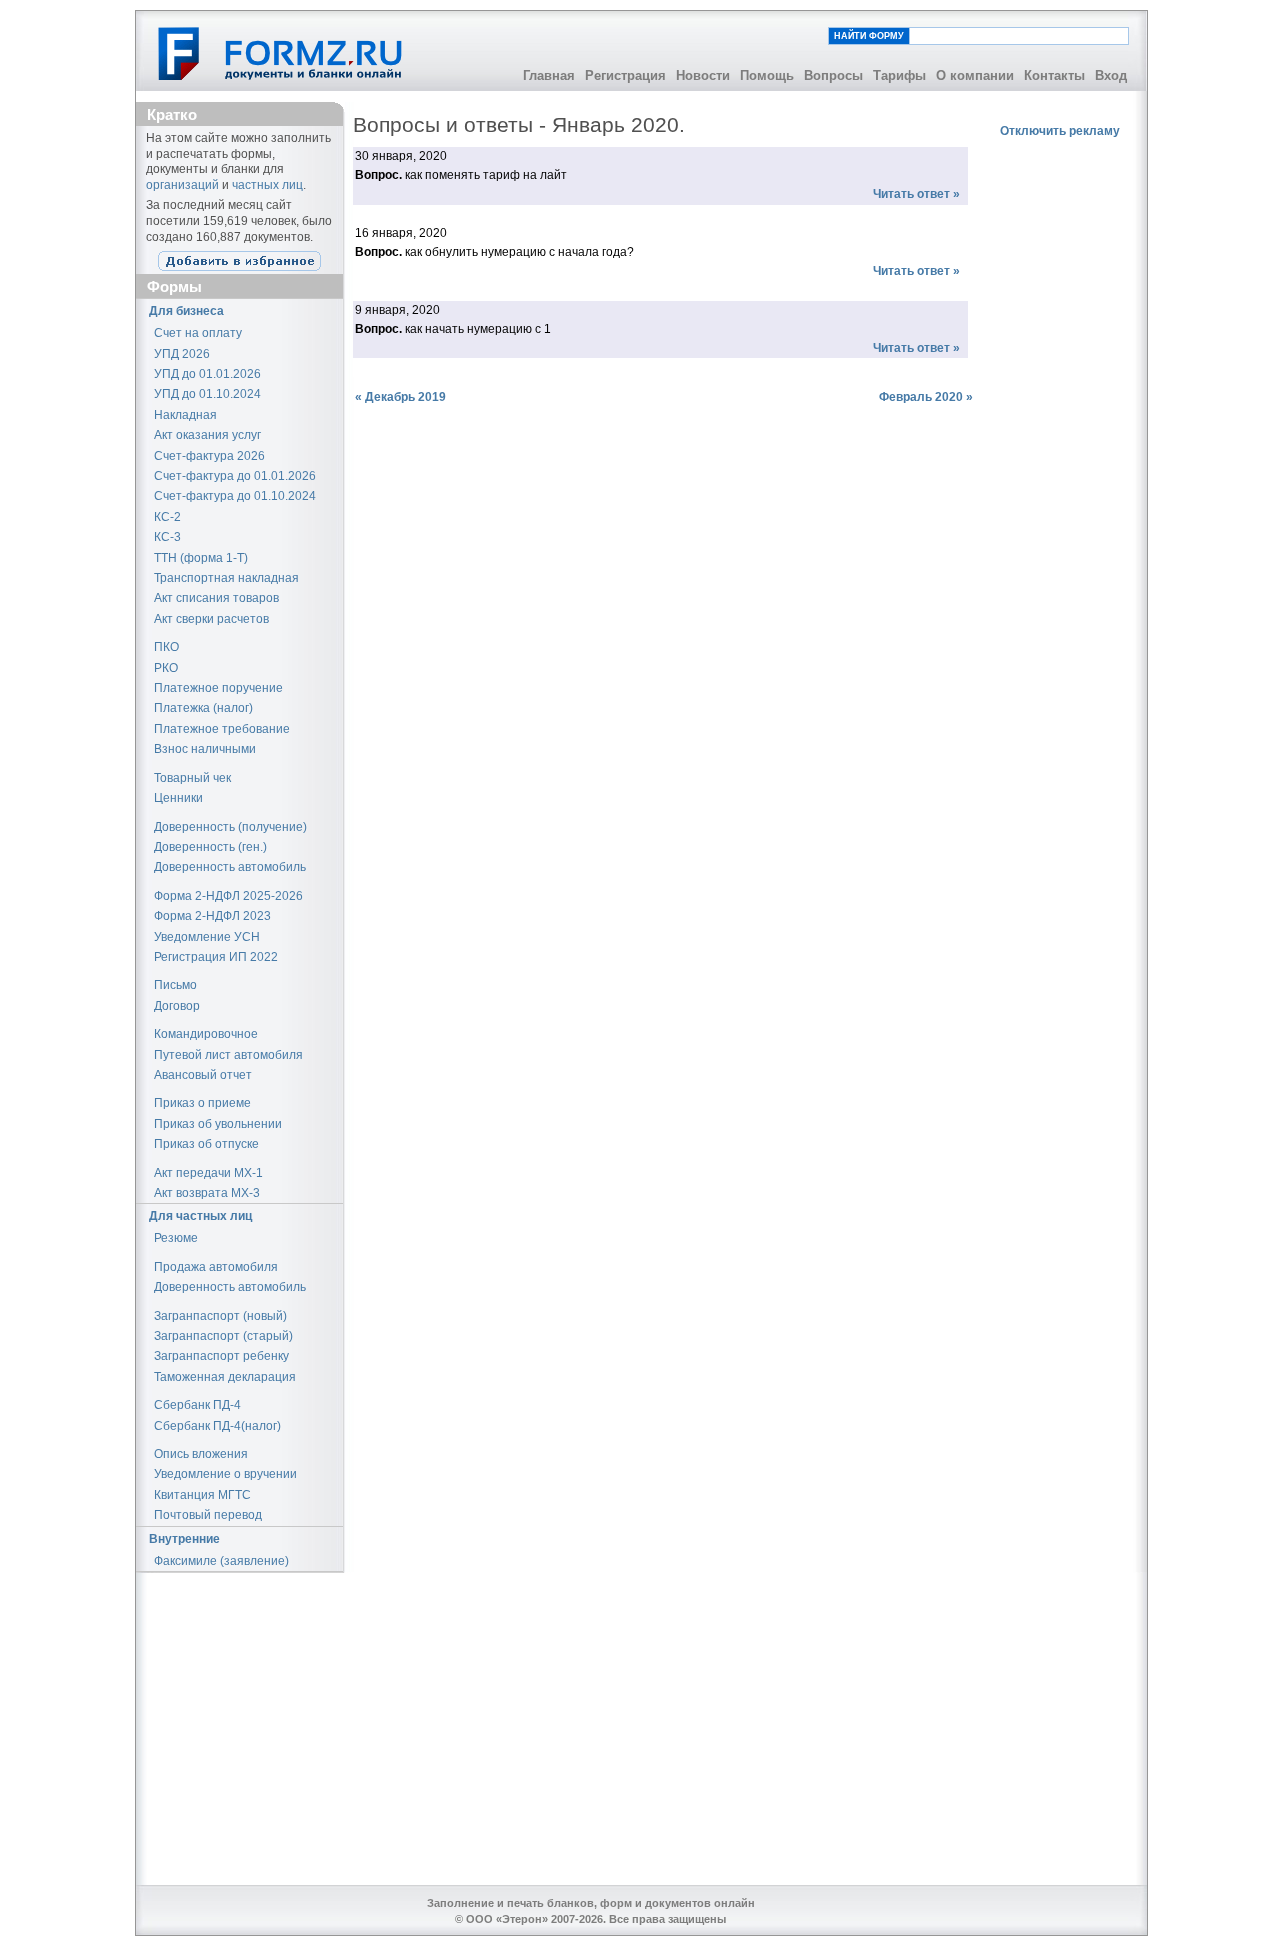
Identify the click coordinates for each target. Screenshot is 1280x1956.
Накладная (185, 415)
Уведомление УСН (207, 937)
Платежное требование (222, 729)
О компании (975, 75)
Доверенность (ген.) (210, 847)
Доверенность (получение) (230, 827)
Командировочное (206, 1034)
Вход (1111, 75)
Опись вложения (201, 1454)
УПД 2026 (182, 354)
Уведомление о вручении (225, 1474)
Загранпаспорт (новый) (220, 1316)
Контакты (1054, 75)
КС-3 (167, 537)
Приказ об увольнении (218, 1124)
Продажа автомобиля (216, 1267)
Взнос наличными (205, 749)
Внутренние (184, 1539)
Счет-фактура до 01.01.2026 (235, 476)
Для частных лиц (200, 1216)
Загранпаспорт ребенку (221, 1356)
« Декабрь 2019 (400, 397)
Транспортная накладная (226, 578)
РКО (166, 668)
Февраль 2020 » (926, 397)
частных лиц (267, 185)
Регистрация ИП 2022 (216, 957)
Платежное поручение (218, 688)
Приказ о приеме (202, 1103)
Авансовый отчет (203, 1075)
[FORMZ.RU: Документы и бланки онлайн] (281, 53)
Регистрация (625, 75)
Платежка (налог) (203, 708)
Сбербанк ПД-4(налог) (217, 1426)
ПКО (166, 647)
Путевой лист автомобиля (228, 1055)
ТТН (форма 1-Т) (201, 558)
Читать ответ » (916, 194)
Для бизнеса (186, 311)
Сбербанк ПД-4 (197, 1405)
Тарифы (899, 75)
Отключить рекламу (1060, 131)
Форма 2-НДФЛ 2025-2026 (228, 896)
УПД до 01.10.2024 (207, 394)
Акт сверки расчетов (211, 619)
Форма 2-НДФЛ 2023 (212, 916)
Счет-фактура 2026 (209, 456)
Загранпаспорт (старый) (223, 1336)
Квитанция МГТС (202, 1495)
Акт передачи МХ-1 (208, 1173)
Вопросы (833, 75)
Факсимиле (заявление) (221, 1561)
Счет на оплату (198, 333)
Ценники (178, 798)
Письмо (175, 985)
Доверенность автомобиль (230, 867)
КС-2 (167, 517)
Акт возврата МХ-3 (207, 1193)
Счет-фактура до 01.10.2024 (235, 496)
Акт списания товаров (216, 598)
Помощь (767, 75)
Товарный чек (192, 778)
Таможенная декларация (225, 1377)
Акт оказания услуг (207, 435)
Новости (703, 75)
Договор (177, 1006)
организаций (182, 185)
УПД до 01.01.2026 (207, 374)
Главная (549, 75)
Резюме (176, 1238)
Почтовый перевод (208, 1515)
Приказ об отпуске (206, 1144)
